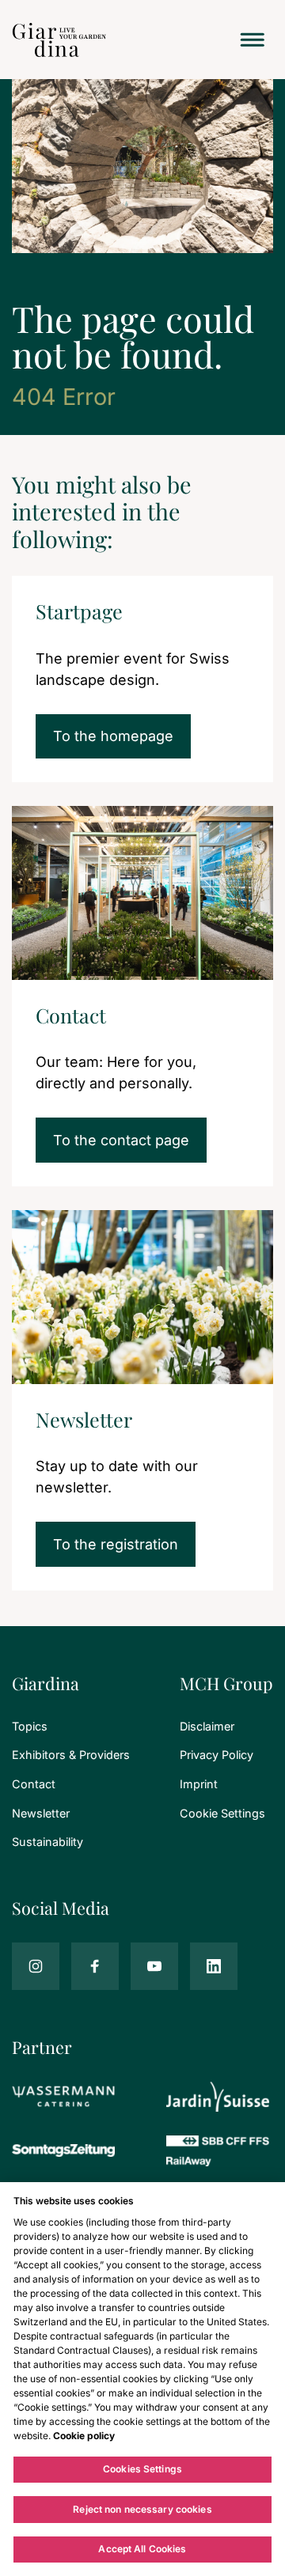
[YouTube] (154, 1966)
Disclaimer (207, 1726)
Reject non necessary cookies (142, 2509)
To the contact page (121, 1140)
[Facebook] (95, 1966)
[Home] (59, 40)
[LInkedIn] (214, 1966)
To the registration (116, 1544)
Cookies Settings (142, 2469)
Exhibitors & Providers (71, 1755)
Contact (34, 1784)
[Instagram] (36, 1966)
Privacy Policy (217, 1755)
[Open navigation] (253, 40)
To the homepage (113, 736)
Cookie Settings (222, 1813)
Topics (30, 1726)
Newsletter (41, 1813)
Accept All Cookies (142, 2549)
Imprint (199, 1784)
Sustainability (47, 1842)
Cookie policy (84, 2436)
